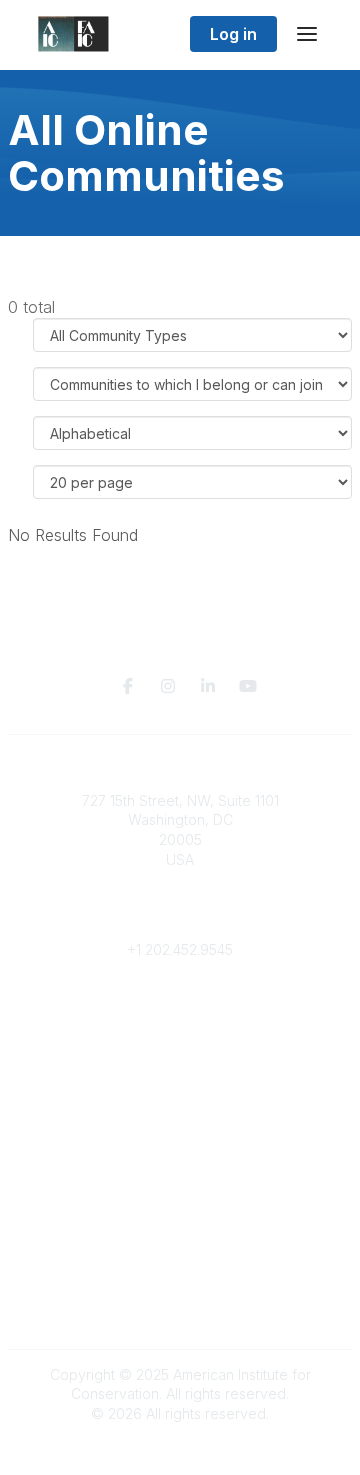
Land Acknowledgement (180, 1247)
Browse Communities (180, 1029)
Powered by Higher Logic (180, 1448)
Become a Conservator (180, 1167)
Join (180, 1089)
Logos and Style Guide (180, 1286)
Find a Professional (180, 1148)
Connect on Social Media (180, 1306)
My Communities (180, 1009)
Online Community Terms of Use (180, 1267)
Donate (180, 1108)
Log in (233, 34)
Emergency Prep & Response (180, 1187)
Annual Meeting (180, 1128)
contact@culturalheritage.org (180, 919)
